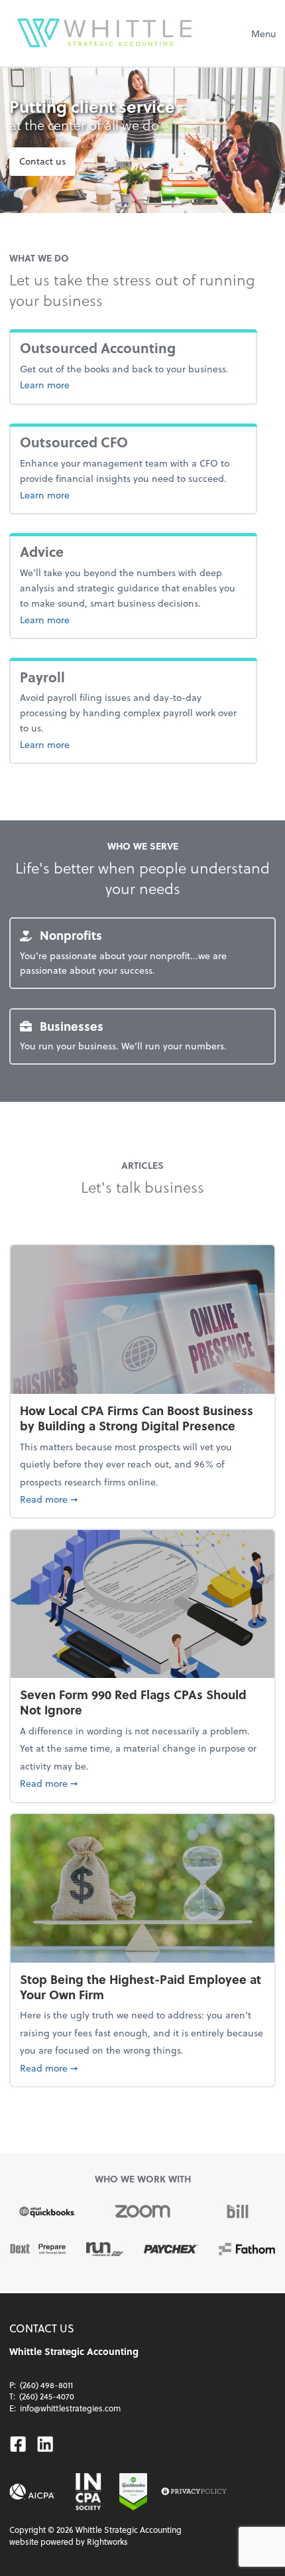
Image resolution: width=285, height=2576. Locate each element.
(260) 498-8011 (46, 2385)
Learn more (109, 384)
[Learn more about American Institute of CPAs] (32, 2492)
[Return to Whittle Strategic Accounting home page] (105, 33)
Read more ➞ (142, 1499)
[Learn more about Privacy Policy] (194, 2492)
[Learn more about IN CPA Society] (87, 2492)
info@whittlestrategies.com (70, 2408)
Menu (263, 34)
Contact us (42, 161)
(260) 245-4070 (47, 2396)
